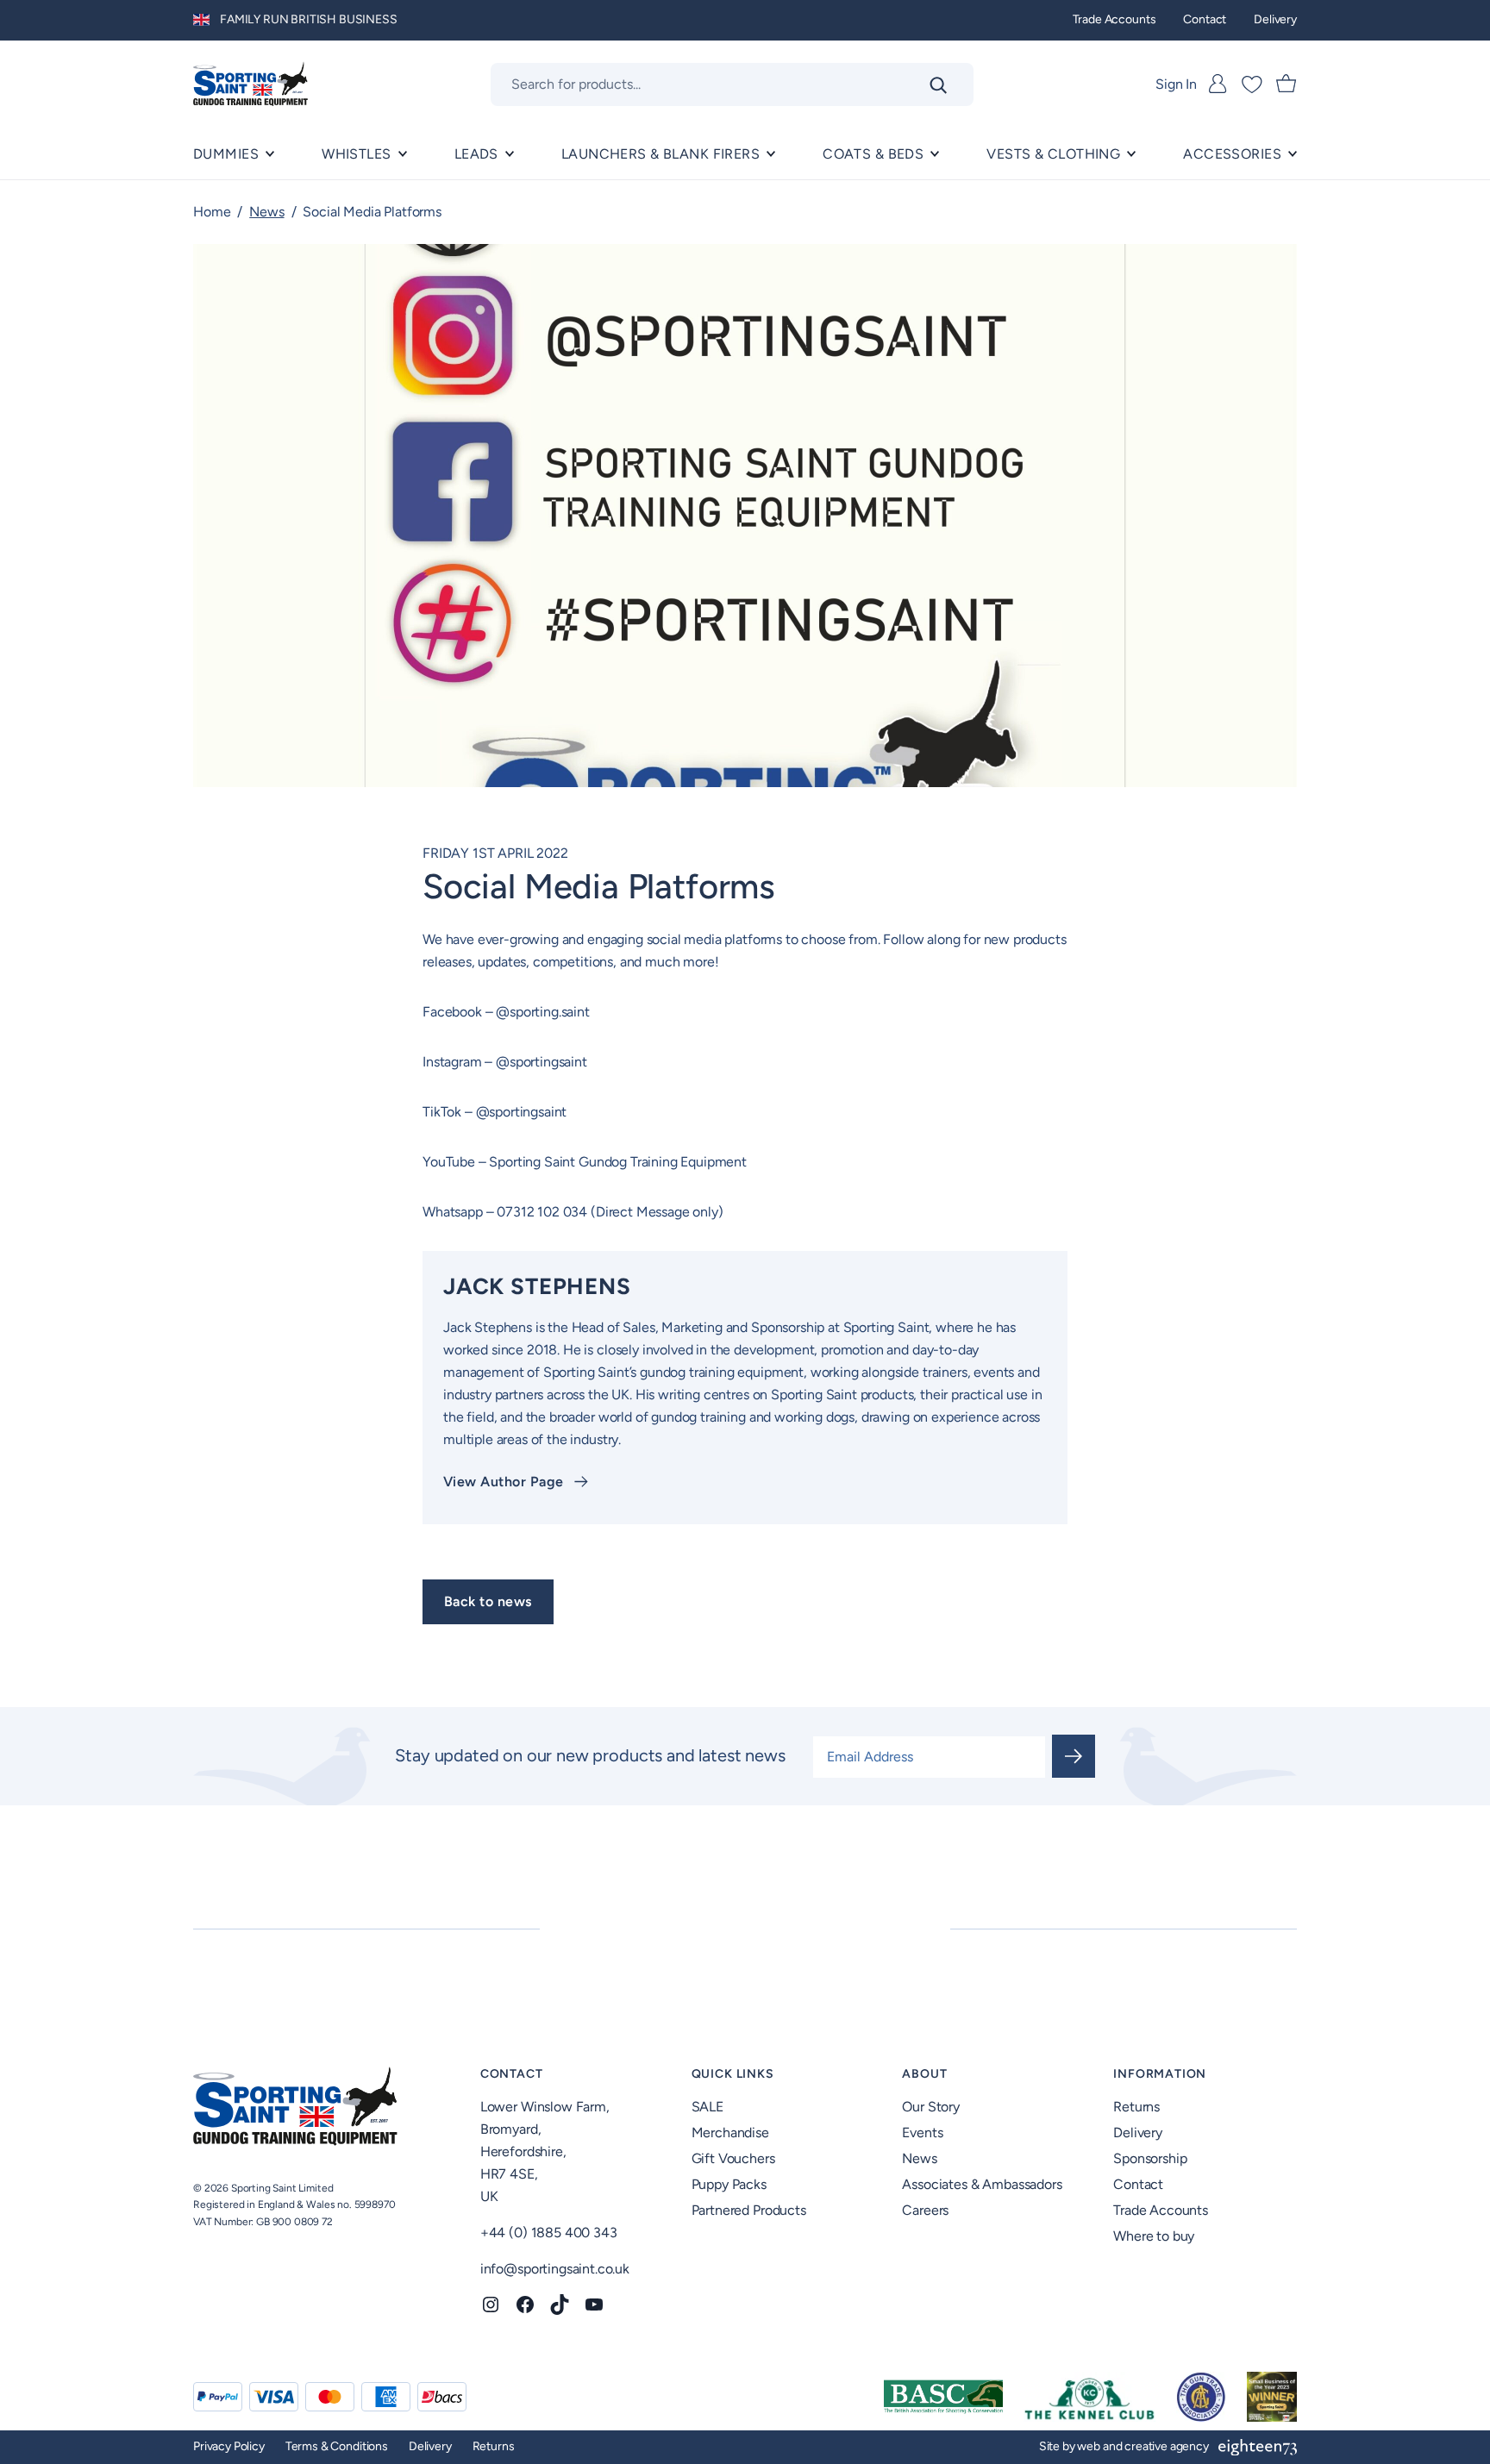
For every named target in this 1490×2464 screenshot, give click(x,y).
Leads (476, 154)
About (924, 2074)
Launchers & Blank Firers (660, 154)
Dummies (226, 154)
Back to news (488, 1601)
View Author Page (504, 1482)
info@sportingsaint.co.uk (555, 2269)
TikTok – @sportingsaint (496, 1112)
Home (212, 212)
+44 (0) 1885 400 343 (549, 2233)
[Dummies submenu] (270, 154)
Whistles (356, 154)
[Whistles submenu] (403, 154)
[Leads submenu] (510, 154)
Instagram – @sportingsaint (505, 1062)
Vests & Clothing (1053, 154)
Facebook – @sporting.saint (508, 1012)
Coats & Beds (873, 154)
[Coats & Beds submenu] (935, 154)
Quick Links (733, 2074)
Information (1160, 2074)
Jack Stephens (537, 1286)
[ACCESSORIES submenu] (1293, 154)
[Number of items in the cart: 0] (1287, 84)
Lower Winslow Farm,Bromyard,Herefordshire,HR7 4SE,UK (545, 2151)
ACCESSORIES (1232, 154)
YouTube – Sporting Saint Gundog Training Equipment (586, 1162)
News (266, 212)
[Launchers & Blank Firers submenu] (771, 154)
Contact (512, 2074)
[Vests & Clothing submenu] (1131, 154)
